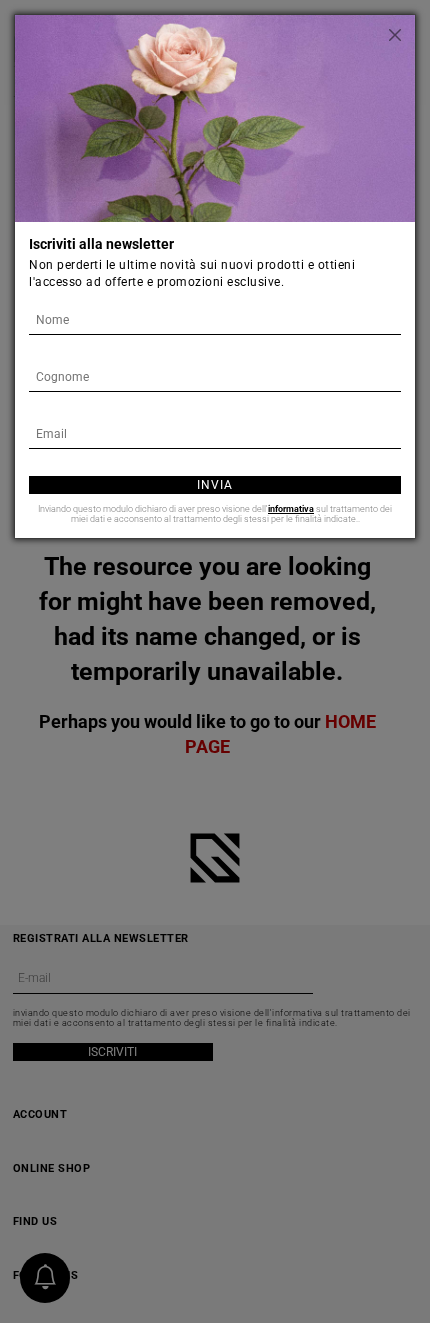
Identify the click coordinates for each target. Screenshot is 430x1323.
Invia (215, 485)
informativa (291, 509)
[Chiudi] (395, 35)
